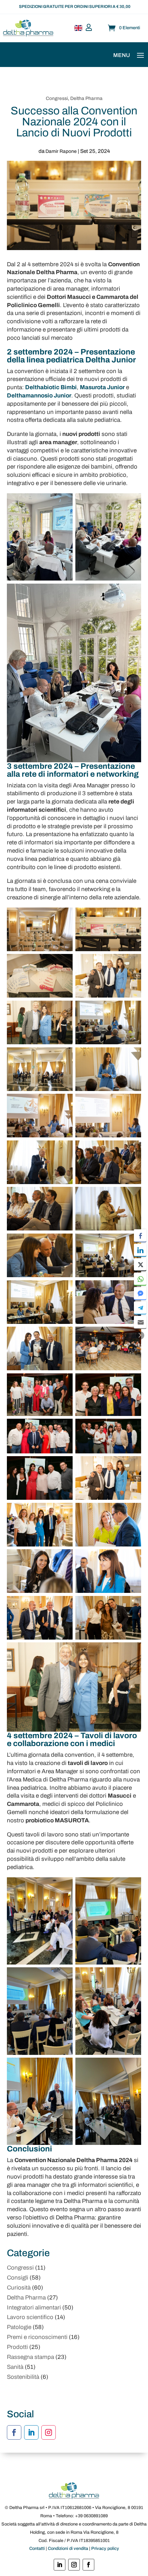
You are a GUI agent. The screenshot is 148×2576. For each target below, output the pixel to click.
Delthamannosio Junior (39, 396)
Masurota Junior (102, 387)
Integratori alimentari (34, 2308)
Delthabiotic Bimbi (51, 387)
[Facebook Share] (140, 1235)
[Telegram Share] (140, 1307)
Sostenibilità (23, 2377)
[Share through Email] (140, 1322)
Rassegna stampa (30, 2357)
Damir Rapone (61, 151)
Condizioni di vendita (68, 2549)
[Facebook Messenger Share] (140, 1293)
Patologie (19, 2327)
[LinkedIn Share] (140, 1250)
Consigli (18, 2278)
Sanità (15, 2367)
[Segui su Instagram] (49, 2432)
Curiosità (19, 2288)
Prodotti (17, 2347)
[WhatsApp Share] (140, 1279)
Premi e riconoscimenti (37, 2337)
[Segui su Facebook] (14, 2432)
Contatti (37, 2549)
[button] (140, 1335)
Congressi (57, 98)
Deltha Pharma (86, 98)
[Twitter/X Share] (140, 1264)
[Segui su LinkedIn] (31, 2432)
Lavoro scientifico (30, 2317)
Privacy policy (105, 2549)
